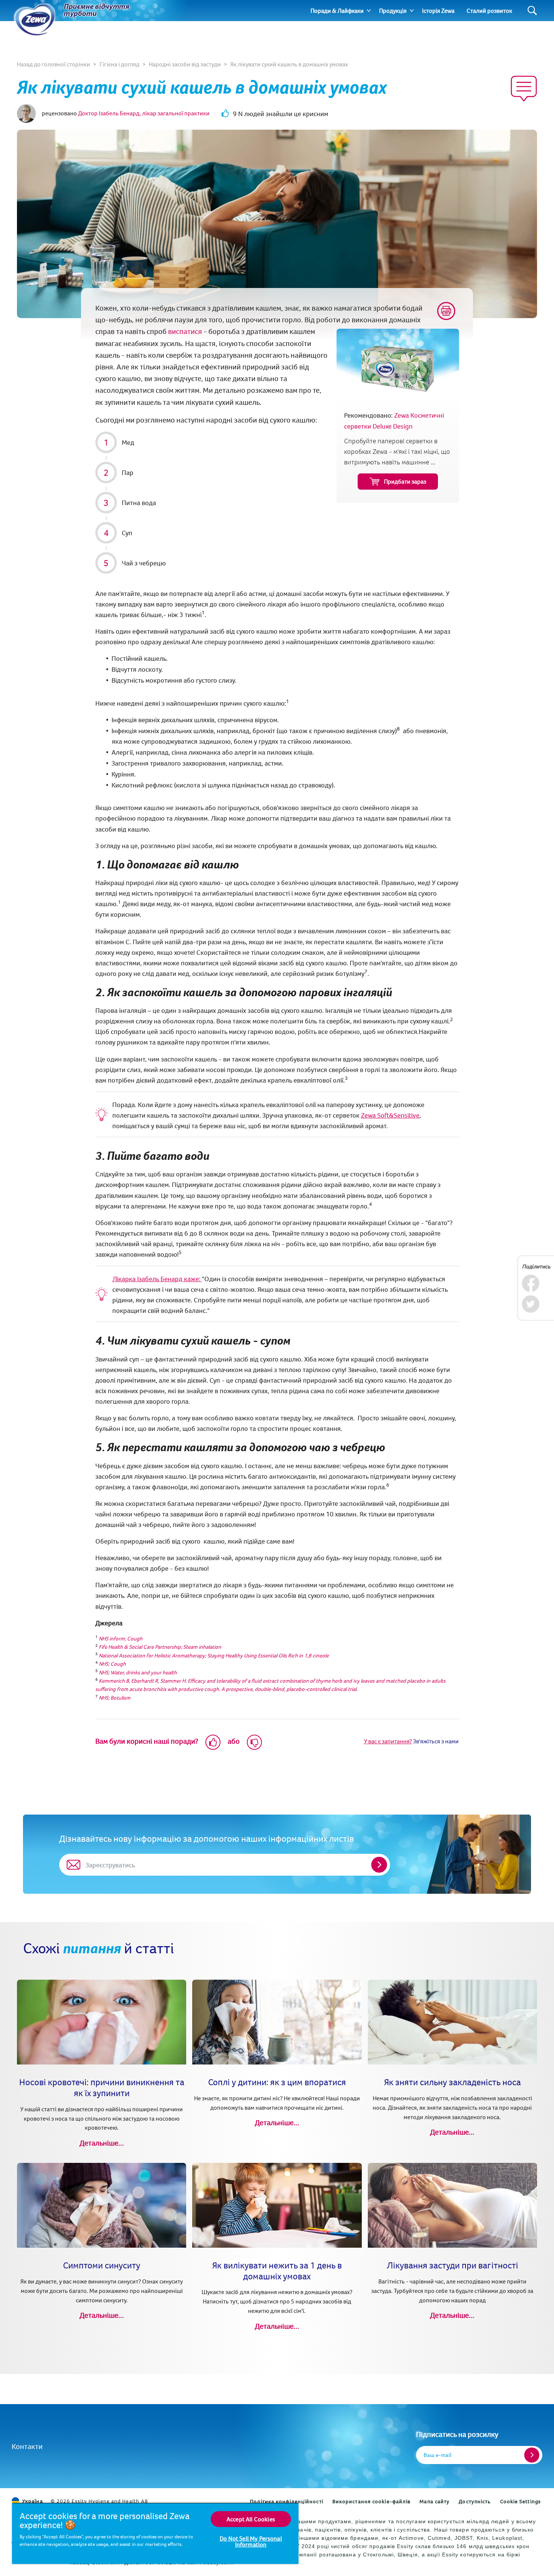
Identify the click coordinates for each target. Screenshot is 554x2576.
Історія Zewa (438, 11)
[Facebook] (530, 1283)
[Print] (446, 311)
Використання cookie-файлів (372, 2501)
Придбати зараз (405, 481)
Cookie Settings (521, 2501)
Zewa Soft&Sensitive (390, 1115)
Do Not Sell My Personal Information (251, 2541)
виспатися (185, 331)
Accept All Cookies (251, 2519)
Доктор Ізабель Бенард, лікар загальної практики (144, 113)
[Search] (532, 11)
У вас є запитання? (388, 1741)
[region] (155, 2533)
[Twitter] (530, 1304)
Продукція (393, 11)
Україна (33, 2501)
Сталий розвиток (489, 11)
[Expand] (369, 11)
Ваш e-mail (438, 2455)
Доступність (475, 2501)
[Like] (213, 1742)
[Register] (532, 2455)
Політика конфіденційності (287, 2501)
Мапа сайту (435, 2501)
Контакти (27, 2446)
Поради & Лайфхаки (337, 11)
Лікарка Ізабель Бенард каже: (157, 1279)
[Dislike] (254, 1742)
